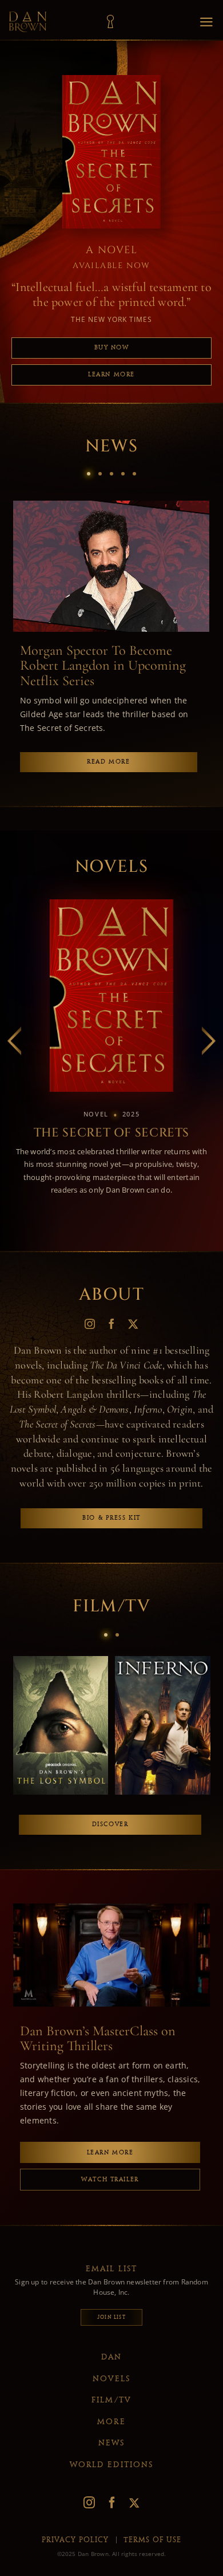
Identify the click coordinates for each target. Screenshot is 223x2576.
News (111, 2443)
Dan (111, 2357)
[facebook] (111, 1324)
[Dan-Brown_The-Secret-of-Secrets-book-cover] (111, 996)
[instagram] (90, 1324)
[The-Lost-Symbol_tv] (61, 1660)
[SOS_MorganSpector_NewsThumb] (111, 504)
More (111, 2422)
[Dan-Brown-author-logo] (28, 15)
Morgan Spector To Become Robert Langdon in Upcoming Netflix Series (103, 666)
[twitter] (133, 1324)
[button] (89, 474)
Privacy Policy (75, 2540)
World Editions (111, 2465)
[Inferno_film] (163, 1660)
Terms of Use (152, 2540)
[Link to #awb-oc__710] (110, 22)
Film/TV (111, 2400)
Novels (112, 2379)
